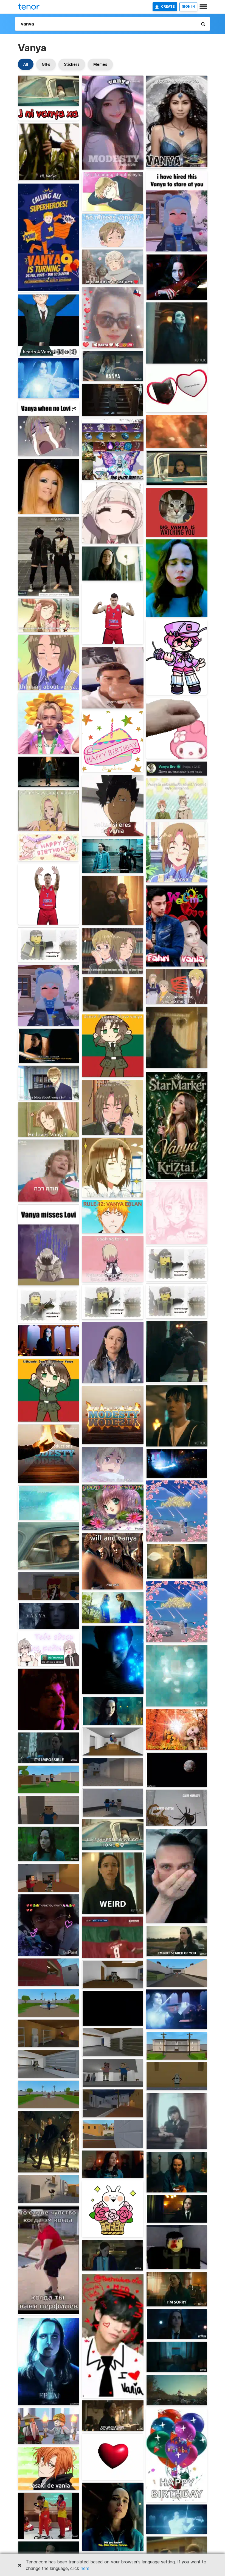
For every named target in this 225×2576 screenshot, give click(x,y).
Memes (100, 64)
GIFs (46, 64)
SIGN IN (188, 6)
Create (168, 6)
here (85, 2568)
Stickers (72, 64)
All (26, 64)
